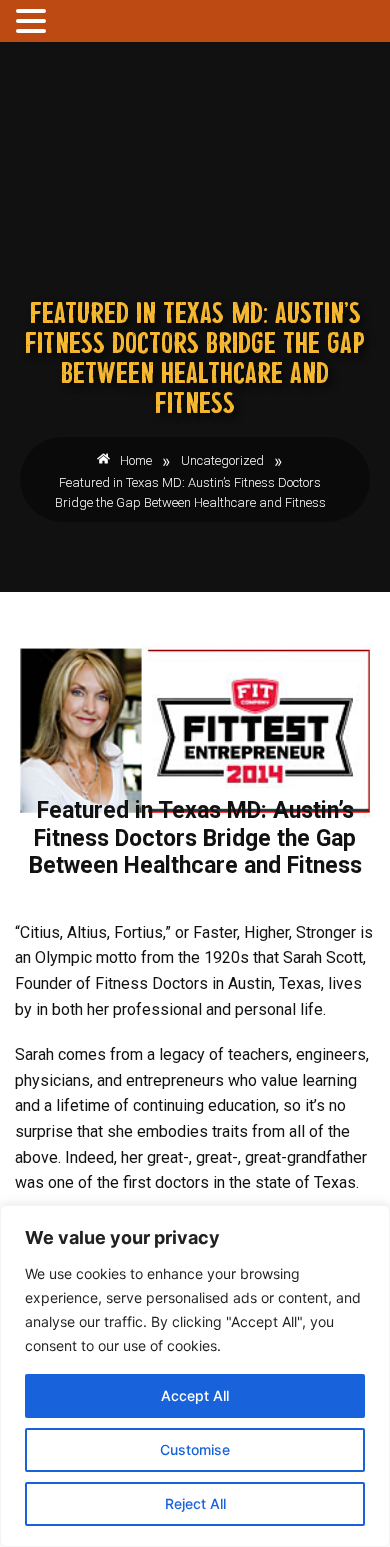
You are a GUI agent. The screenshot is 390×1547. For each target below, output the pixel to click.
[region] (195, 1376)
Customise (195, 1449)
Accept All (195, 1395)
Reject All (195, 1503)
